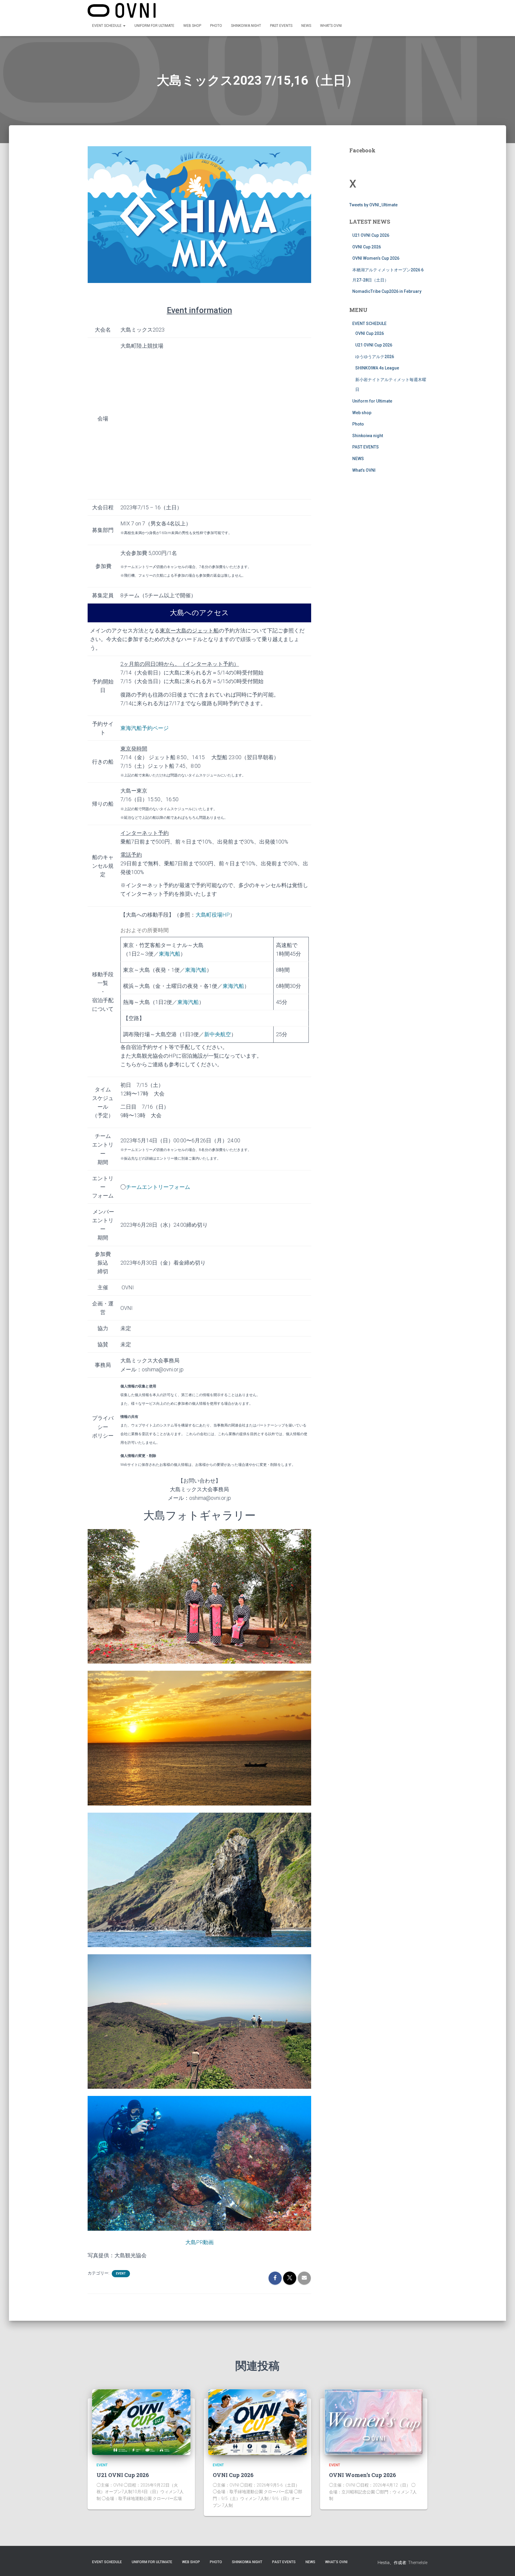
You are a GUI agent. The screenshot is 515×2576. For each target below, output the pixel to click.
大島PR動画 (200, 2242)
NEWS (306, 26)
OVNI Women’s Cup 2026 (376, 258)
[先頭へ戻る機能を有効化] (503, 2564)
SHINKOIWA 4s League (377, 368)
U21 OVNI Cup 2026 (371, 235)
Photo (216, 26)
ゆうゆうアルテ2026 (375, 357)
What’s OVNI (331, 26)
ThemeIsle (418, 2563)
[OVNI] (122, 10)
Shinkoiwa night (246, 26)
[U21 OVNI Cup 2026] (141, 2422)
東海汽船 (170, 954)
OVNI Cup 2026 (367, 247)
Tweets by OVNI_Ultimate (373, 205)
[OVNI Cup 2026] (257, 2422)
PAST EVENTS (281, 26)
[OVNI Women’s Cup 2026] (374, 2422)
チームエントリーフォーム (158, 1187)
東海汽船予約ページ (145, 728)
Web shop (192, 26)
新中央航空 (218, 1034)
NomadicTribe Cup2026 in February (387, 291)
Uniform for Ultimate (154, 26)
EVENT (121, 2273)
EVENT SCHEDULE (107, 26)
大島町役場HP (213, 915)
